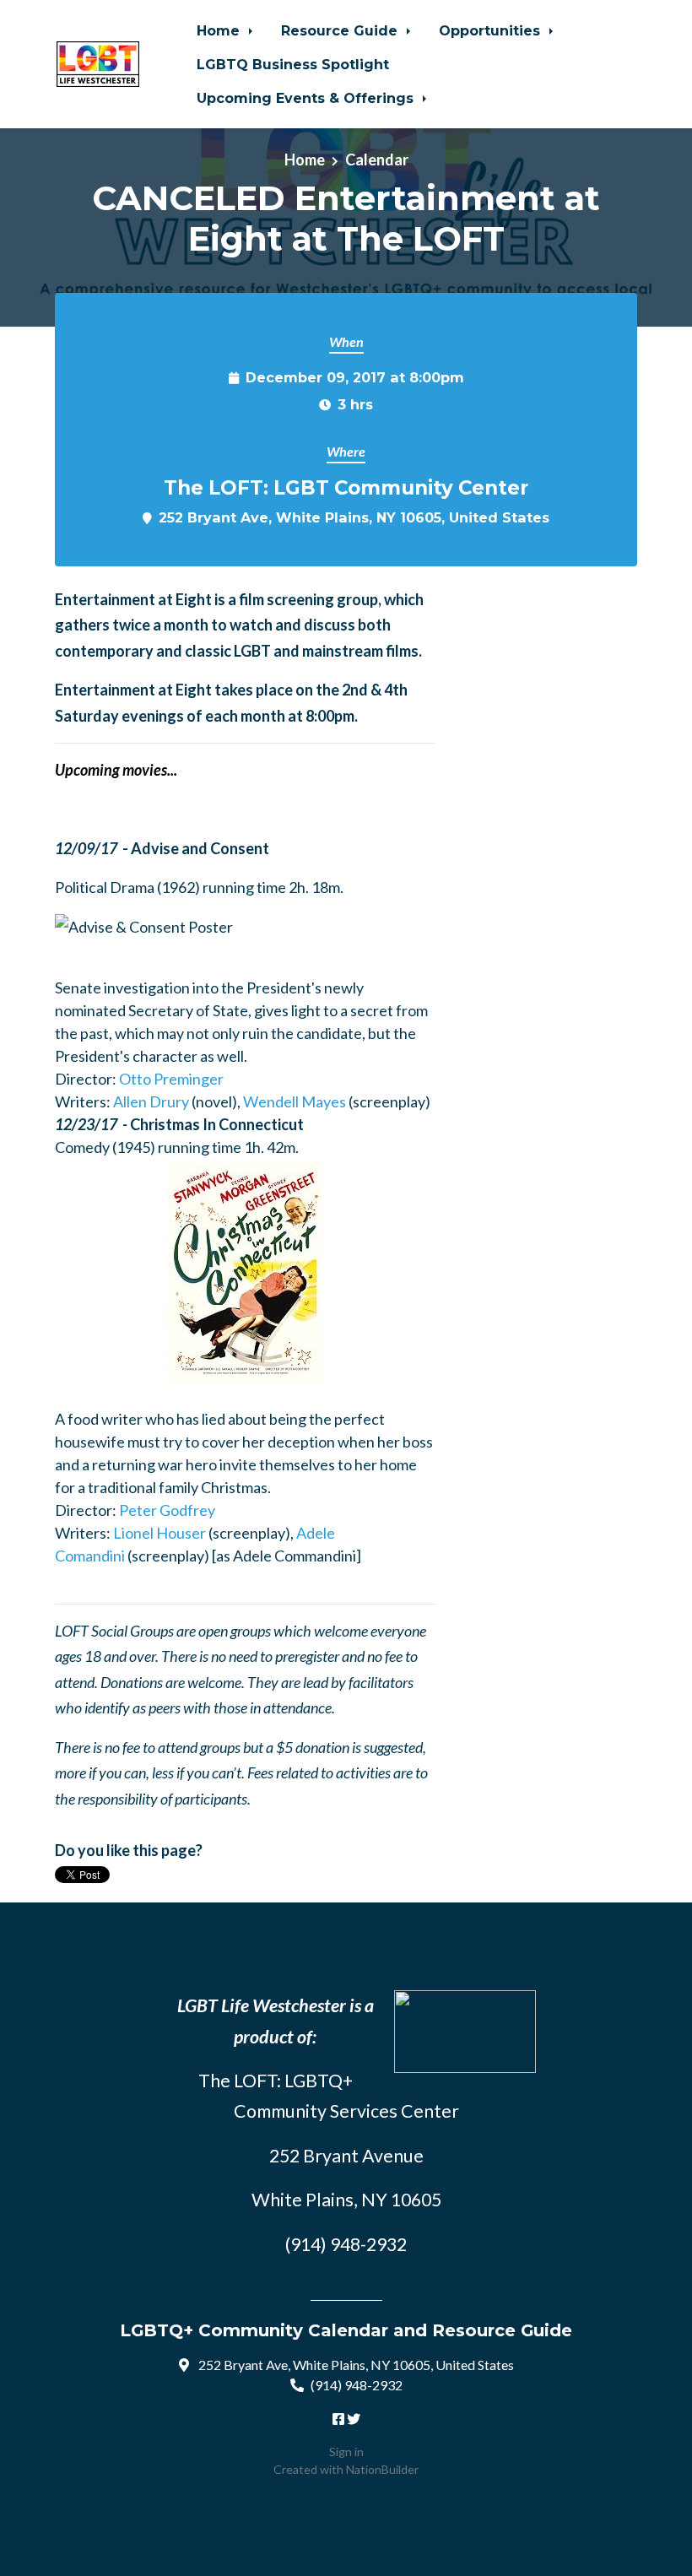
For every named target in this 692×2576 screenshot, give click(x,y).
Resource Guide (341, 30)
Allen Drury (151, 1101)
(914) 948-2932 (357, 2385)
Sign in (346, 2452)
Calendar (377, 160)
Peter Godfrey (167, 1510)
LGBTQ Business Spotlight (293, 64)
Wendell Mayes (295, 1101)
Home (220, 30)
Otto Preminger (171, 1079)
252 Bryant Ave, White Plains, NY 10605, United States (354, 517)
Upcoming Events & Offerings (307, 98)
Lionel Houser (159, 1533)
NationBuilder (382, 2469)
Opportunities (492, 30)
